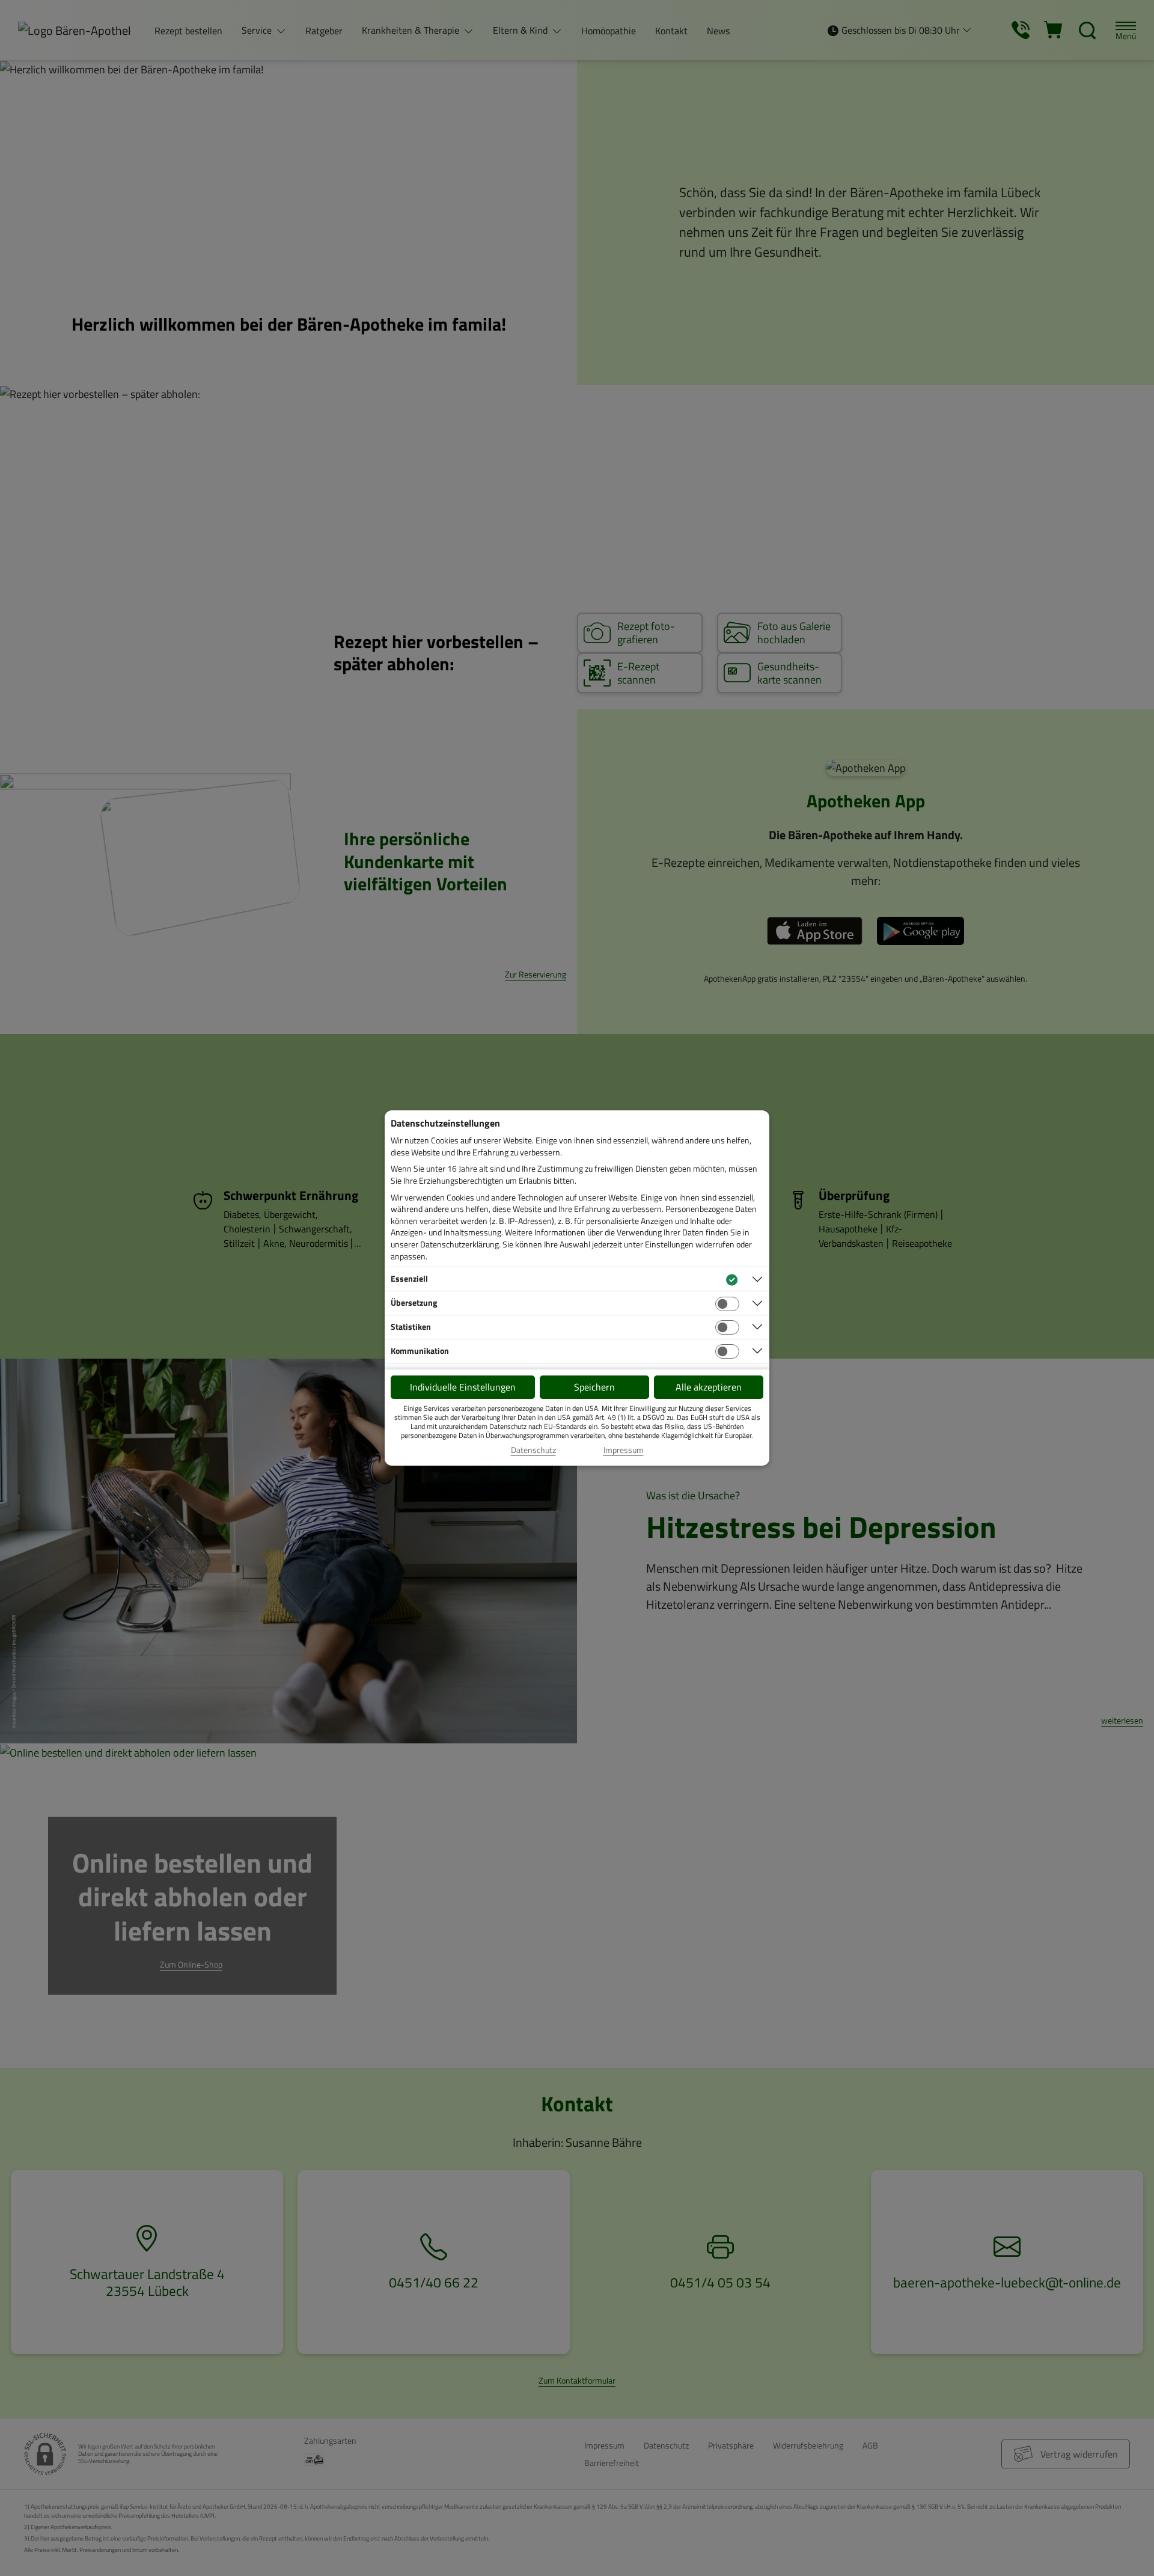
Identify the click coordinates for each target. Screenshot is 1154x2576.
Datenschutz (533, 1450)
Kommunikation (420, 1351)
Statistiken (411, 1326)
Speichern (594, 1387)
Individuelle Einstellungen (463, 1387)
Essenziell (409, 1278)
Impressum (624, 1450)
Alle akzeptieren (709, 1387)
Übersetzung (414, 1302)
